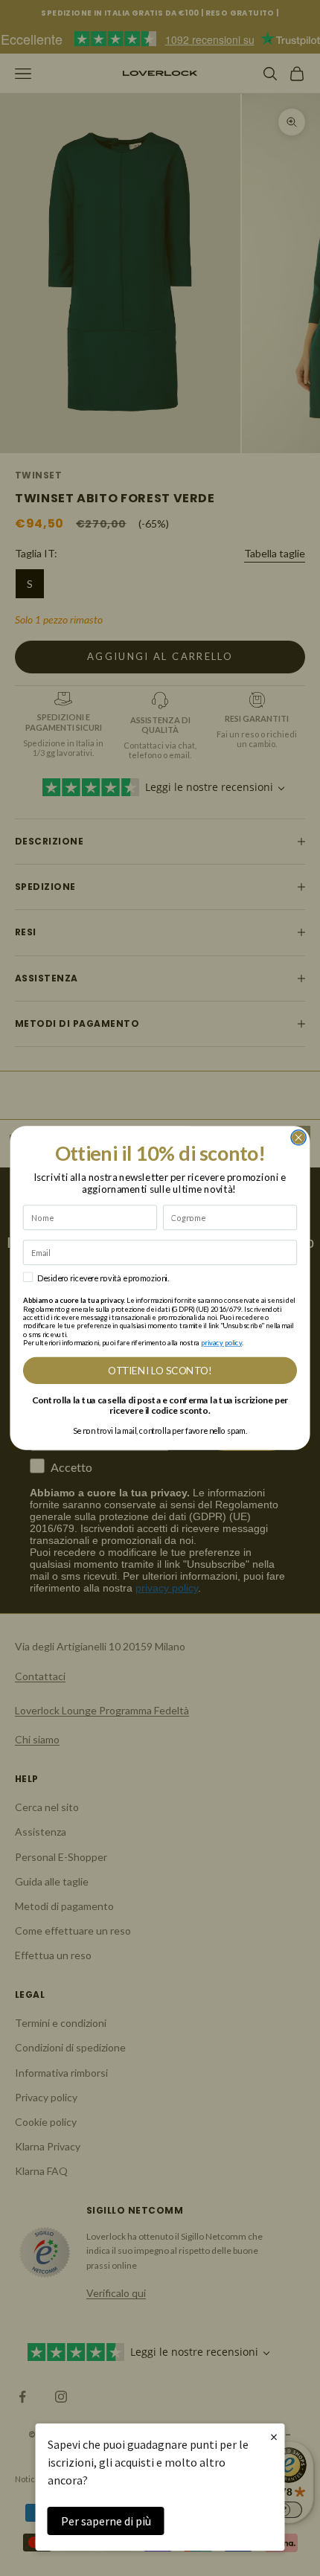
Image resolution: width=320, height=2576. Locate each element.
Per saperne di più (106, 2521)
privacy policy (221, 1343)
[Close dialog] (298, 1138)
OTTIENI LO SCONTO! (160, 1371)
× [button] (274, 2436)
